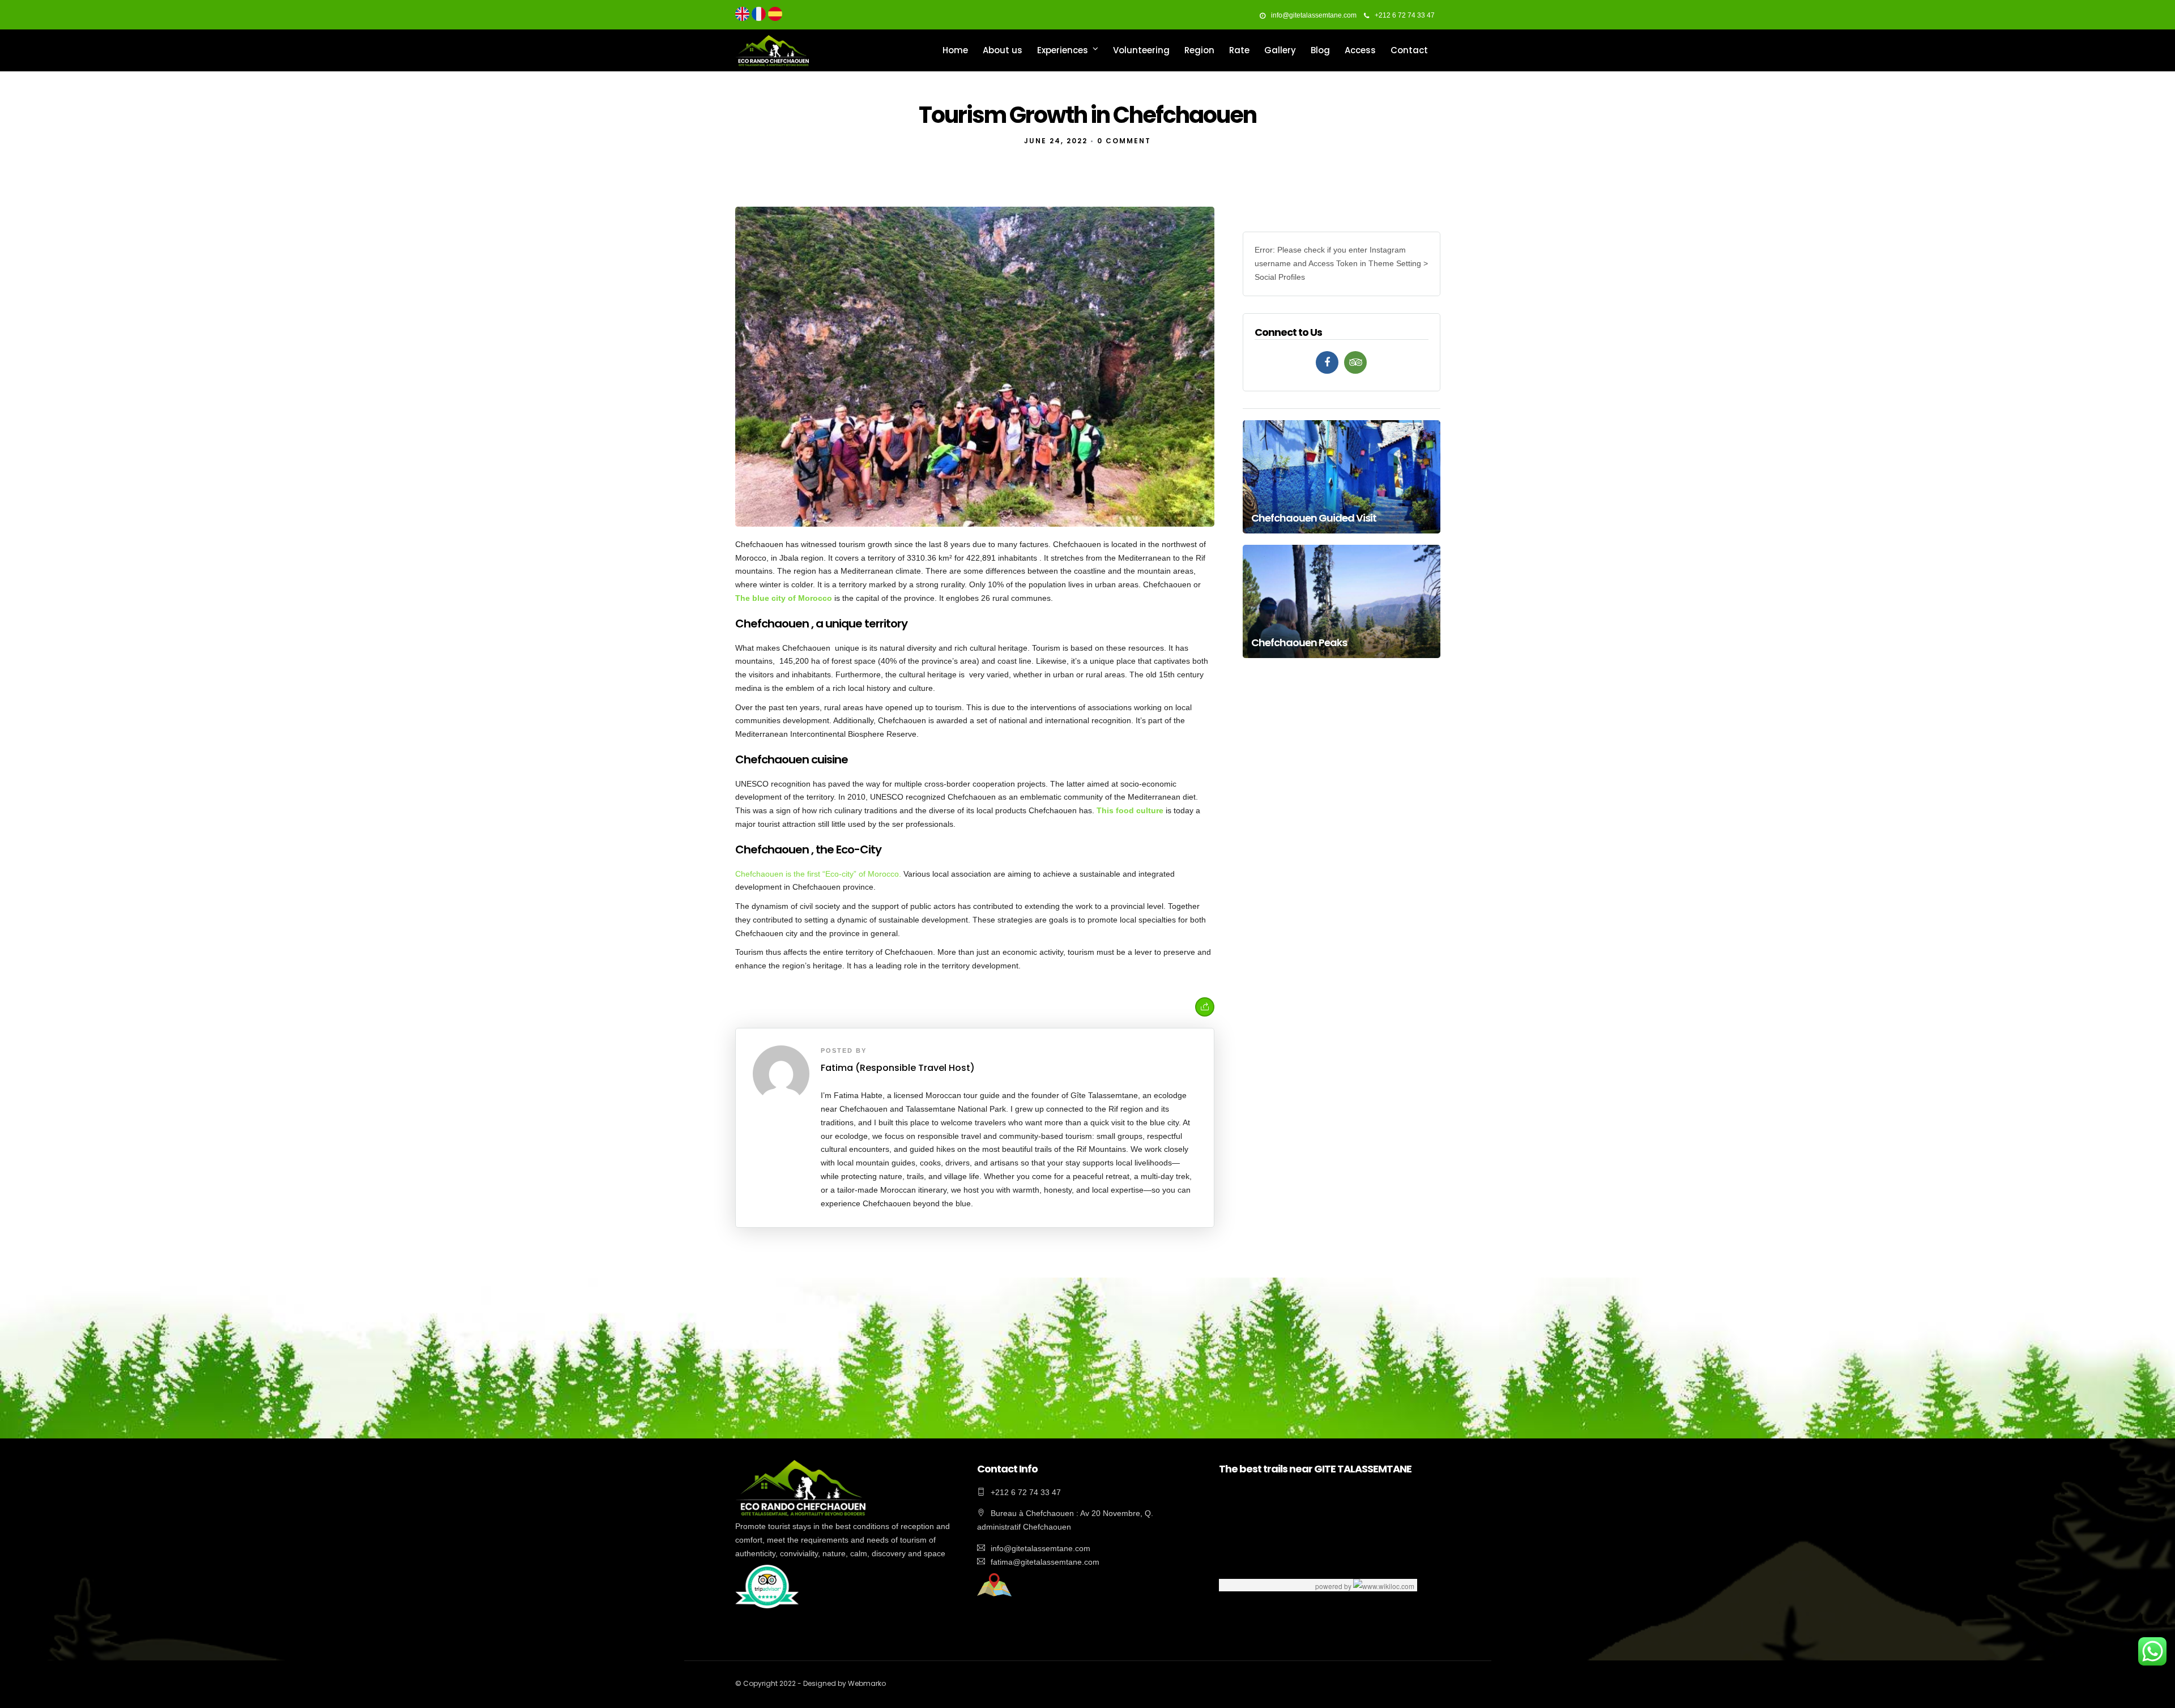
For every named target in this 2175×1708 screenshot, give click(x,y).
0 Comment (1124, 141)
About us (1003, 50)
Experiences (1063, 50)
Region (1199, 50)
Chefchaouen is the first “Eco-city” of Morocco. (818, 874)
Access (1360, 50)
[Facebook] (1327, 362)
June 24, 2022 (1056, 141)
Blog (1320, 50)
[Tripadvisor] (1355, 362)
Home (955, 50)
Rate (1239, 50)
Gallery (1280, 50)
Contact (1409, 50)
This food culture (1130, 810)
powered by (1334, 1586)
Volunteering (1141, 50)
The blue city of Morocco (784, 598)
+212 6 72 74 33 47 (1405, 15)
